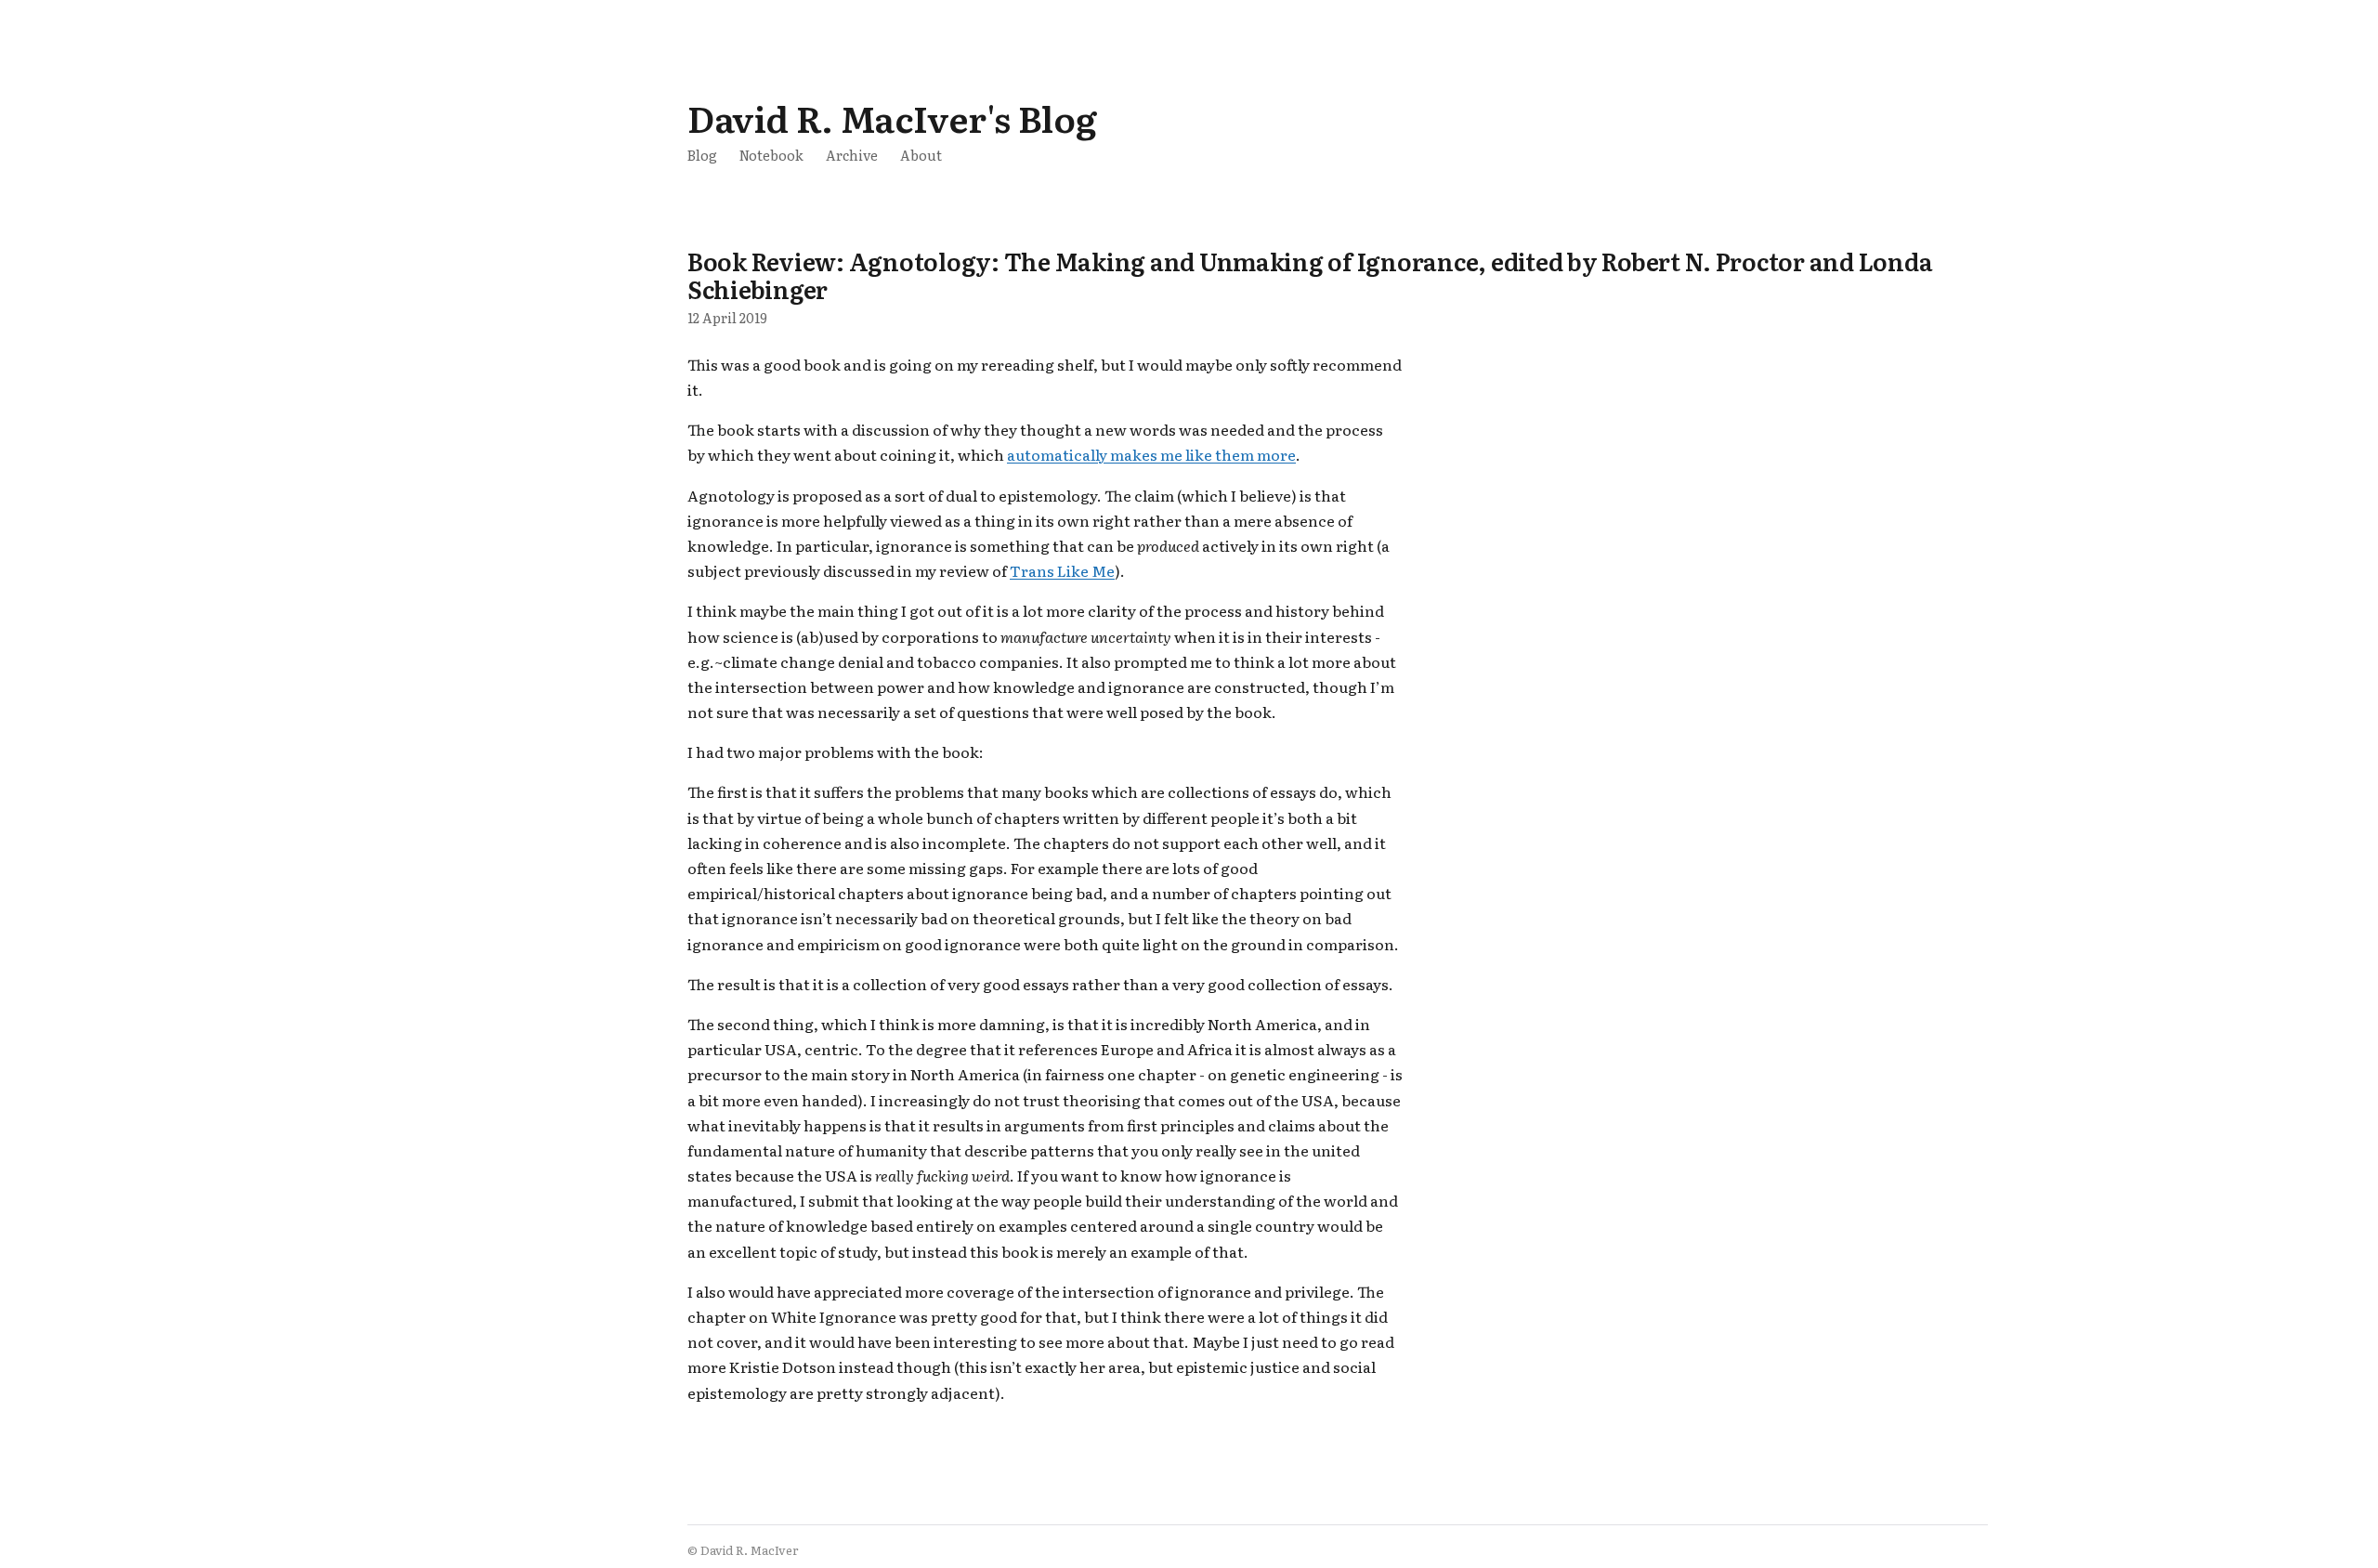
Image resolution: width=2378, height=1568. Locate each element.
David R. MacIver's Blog (892, 118)
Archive (852, 155)
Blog (702, 155)
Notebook (771, 155)
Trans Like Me (1062, 570)
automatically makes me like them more (1151, 454)
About (921, 155)
